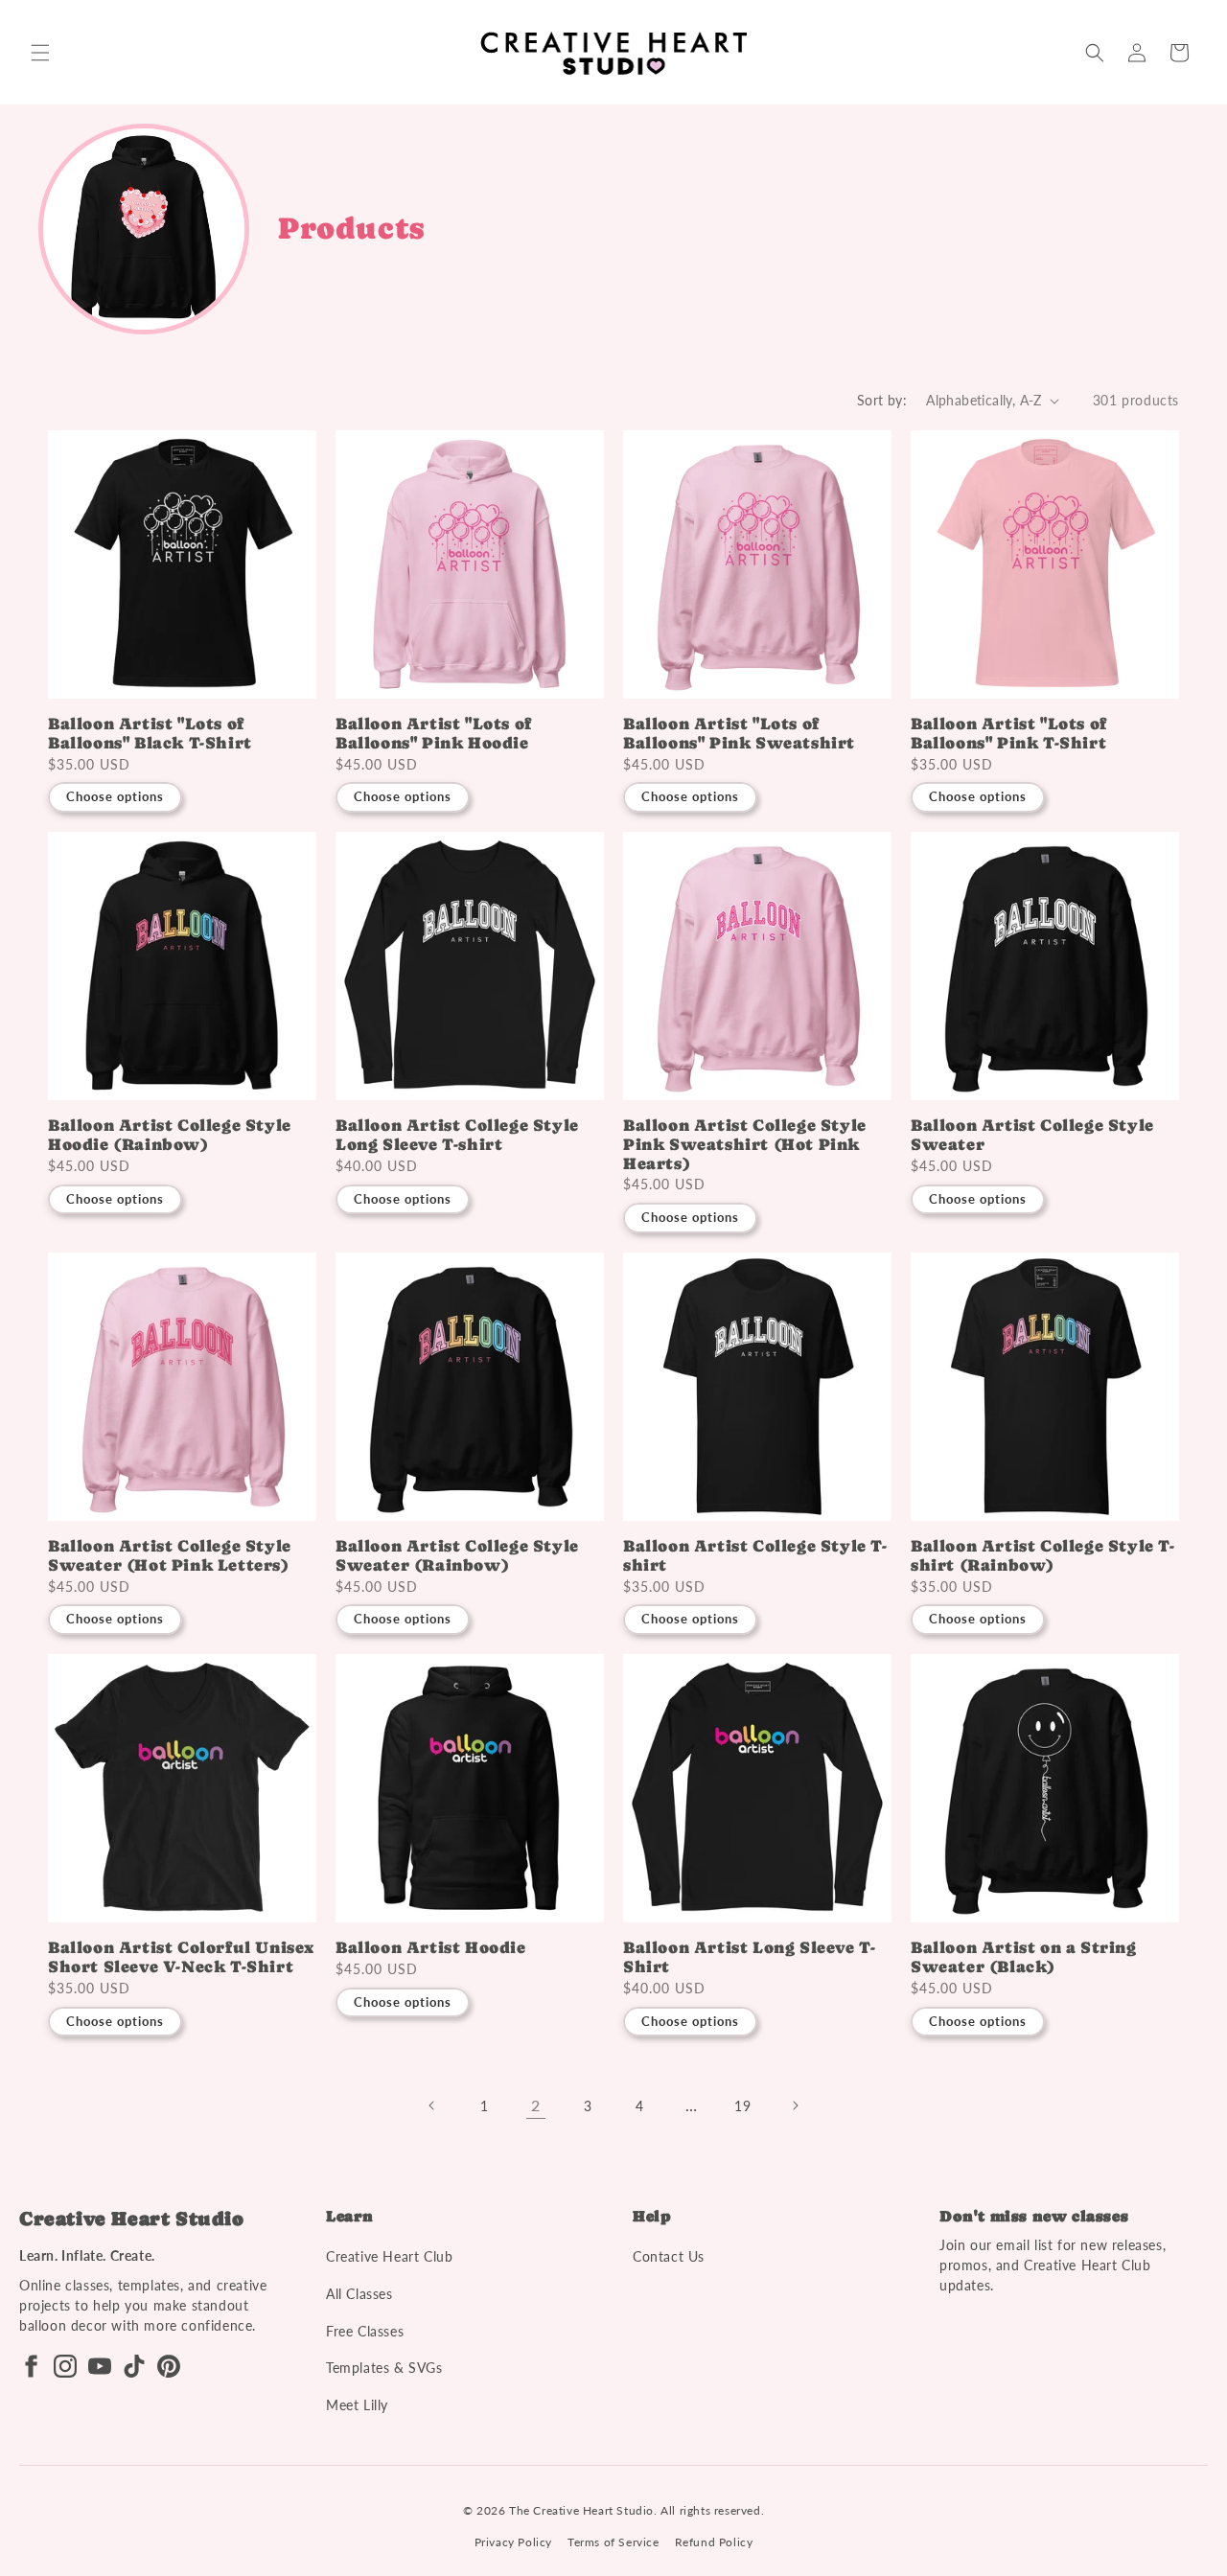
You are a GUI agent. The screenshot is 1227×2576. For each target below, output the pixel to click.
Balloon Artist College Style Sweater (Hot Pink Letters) (170, 1556)
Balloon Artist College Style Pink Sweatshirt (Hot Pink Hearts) (745, 1145)
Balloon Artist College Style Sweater (1032, 1135)
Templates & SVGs (384, 2368)
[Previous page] (432, 2105)
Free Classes (365, 2331)
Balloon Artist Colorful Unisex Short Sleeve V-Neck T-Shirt (181, 1957)
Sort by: (882, 400)
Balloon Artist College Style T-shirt (755, 1556)
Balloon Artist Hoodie (431, 1948)
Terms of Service (613, 2542)
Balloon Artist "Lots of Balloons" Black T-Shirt (150, 734)
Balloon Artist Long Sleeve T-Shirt (749, 1957)
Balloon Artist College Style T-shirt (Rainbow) (1043, 1556)
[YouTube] (100, 2366)
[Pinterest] (169, 2366)
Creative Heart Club (389, 2256)
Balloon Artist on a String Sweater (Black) (1024, 1957)
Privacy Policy (513, 2542)
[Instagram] (65, 2366)
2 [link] (536, 2105)
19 (742, 2106)
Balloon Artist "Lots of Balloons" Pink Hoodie (434, 734)
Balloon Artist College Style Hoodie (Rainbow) (170, 1135)
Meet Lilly (357, 2405)
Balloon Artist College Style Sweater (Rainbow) (457, 1556)
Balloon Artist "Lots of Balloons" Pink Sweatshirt (739, 734)
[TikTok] (134, 2366)
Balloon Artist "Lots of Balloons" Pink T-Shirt (1009, 734)
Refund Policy (714, 2542)
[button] (40, 53)
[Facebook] (31, 2366)
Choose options (115, 796)
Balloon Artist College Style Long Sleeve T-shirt (457, 1135)
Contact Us (669, 2256)
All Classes (359, 2294)
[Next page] (795, 2105)
